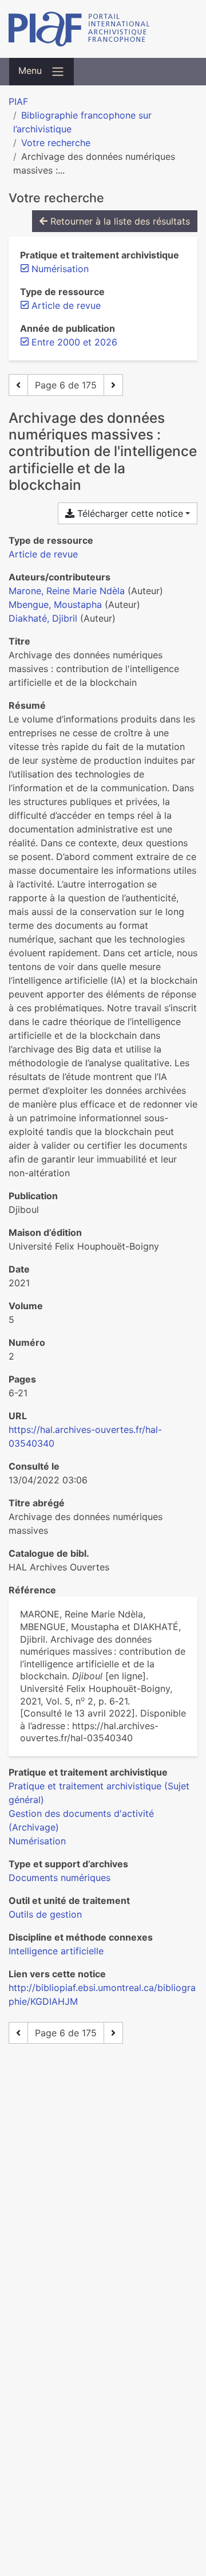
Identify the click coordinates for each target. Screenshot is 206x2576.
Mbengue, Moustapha (55, 604)
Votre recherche (56, 143)
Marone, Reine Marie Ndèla (67, 591)
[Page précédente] (18, 385)
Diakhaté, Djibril (43, 618)
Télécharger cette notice (129, 513)
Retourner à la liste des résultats (119, 221)
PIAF (18, 101)
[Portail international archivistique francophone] (103, 29)
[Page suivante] (113, 385)
